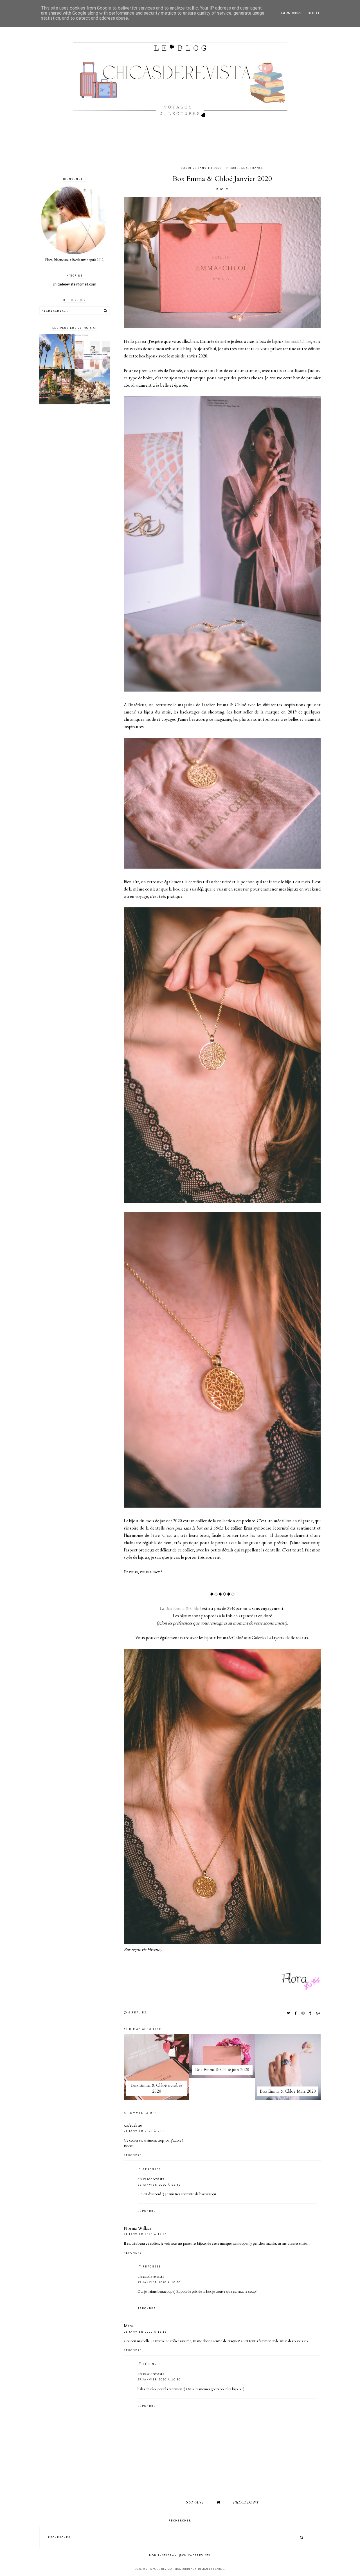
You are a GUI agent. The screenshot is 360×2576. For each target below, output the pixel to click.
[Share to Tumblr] (310, 2013)
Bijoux (222, 189)
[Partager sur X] (289, 2013)
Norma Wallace (138, 2228)
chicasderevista (151, 2179)
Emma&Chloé (298, 341)
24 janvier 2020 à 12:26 (145, 2234)
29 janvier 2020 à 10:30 (159, 2282)
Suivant (195, 2502)
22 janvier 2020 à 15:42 (159, 2185)
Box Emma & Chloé (183, 1608)
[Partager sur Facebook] (296, 2013)
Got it (314, 13)
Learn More (290, 13)
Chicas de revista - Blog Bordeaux (171, 2569)
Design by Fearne (211, 2569)
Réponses (152, 2169)
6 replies (137, 2012)
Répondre (133, 2155)
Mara (128, 2326)
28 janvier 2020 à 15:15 (145, 2332)
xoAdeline (133, 2125)
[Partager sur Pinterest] (303, 2013)
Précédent (246, 2502)
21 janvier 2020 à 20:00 (145, 2131)
